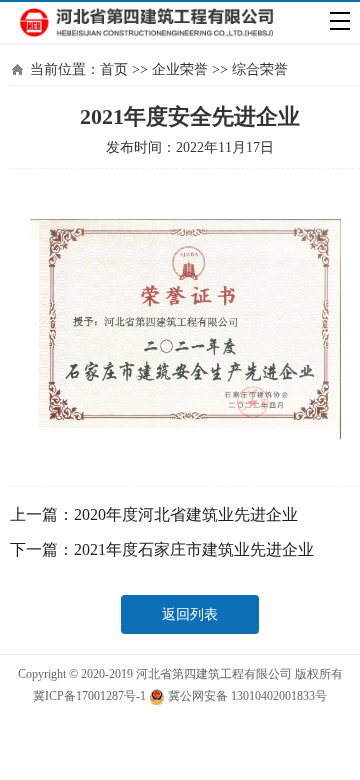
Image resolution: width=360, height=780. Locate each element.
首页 (114, 69)
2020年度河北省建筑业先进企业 (186, 514)
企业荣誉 (180, 69)
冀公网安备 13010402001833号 (246, 696)
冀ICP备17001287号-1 (89, 696)
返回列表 (190, 614)
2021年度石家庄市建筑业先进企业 (194, 549)
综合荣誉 (260, 69)
